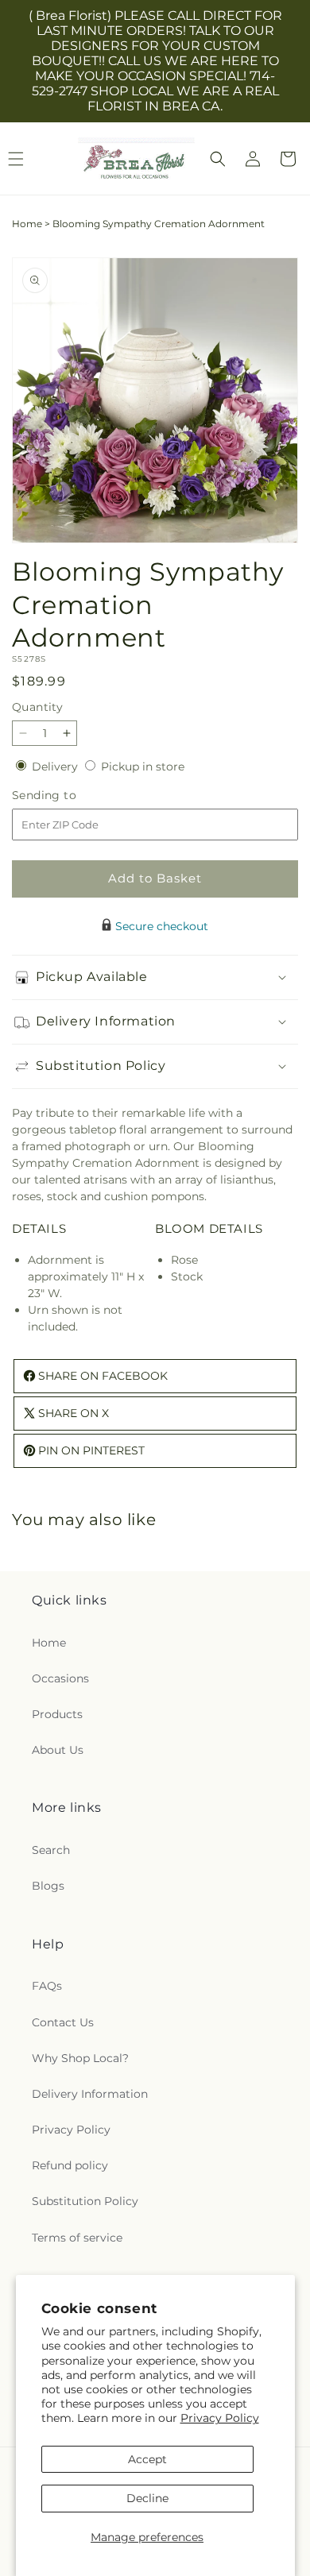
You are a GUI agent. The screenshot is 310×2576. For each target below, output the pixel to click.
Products (57, 1714)
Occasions (60, 1678)
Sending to (68, 796)
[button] (218, 159)
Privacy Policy (220, 2418)
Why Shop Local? (80, 2058)
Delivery (56, 767)
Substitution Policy (85, 2201)
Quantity (37, 707)
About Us (58, 1750)
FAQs (47, 1986)
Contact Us (63, 2022)
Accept (147, 2459)
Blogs (48, 1886)
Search (51, 1850)
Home (27, 224)
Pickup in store (143, 767)
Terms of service (77, 2238)
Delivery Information (90, 2094)
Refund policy (70, 2165)
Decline (147, 2498)
